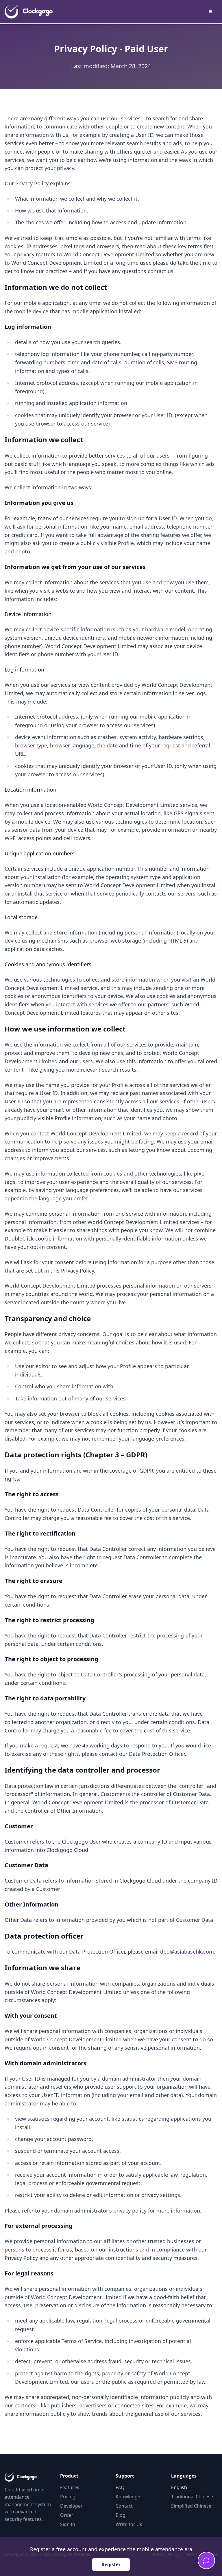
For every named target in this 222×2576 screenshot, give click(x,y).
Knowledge (128, 2497)
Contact (124, 2506)
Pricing (68, 2497)
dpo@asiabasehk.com (187, 1952)
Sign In (68, 2524)
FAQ (120, 2487)
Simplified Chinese (191, 2506)
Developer (71, 2506)
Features (70, 2487)
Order (67, 2515)
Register (111, 2564)
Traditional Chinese (192, 2497)
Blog (121, 2515)
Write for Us (129, 2524)
